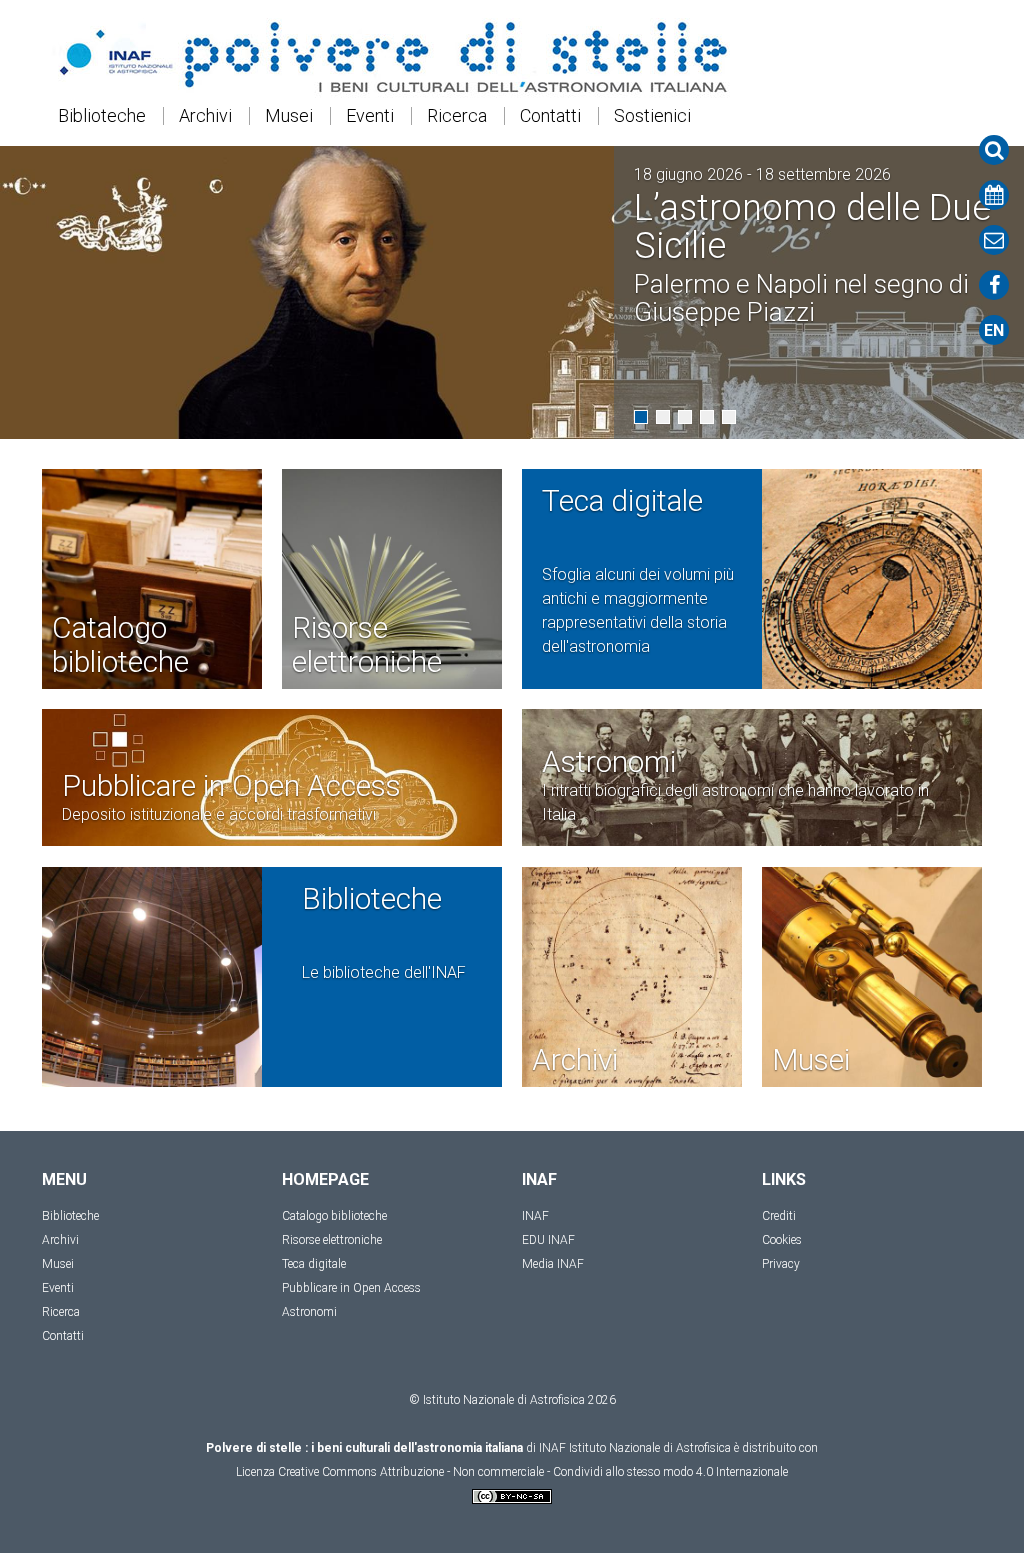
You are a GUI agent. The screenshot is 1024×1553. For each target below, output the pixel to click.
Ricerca (457, 116)
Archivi (205, 116)
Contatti (550, 116)
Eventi (370, 116)
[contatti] (994, 240)
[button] (641, 417)
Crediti (779, 1216)
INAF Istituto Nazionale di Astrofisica (635, 1448)
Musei (289, 116)
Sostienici (652, 116)
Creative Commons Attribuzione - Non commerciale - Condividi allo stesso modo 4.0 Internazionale (533, 1472)
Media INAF (553, 1264)
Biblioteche (102, 116)
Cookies (782, 1240)
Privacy (781, 1264)
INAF (535, 1216)
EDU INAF (548, 1240)
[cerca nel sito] (994, 150)
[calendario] (994, 195)
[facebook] (994, 285)
